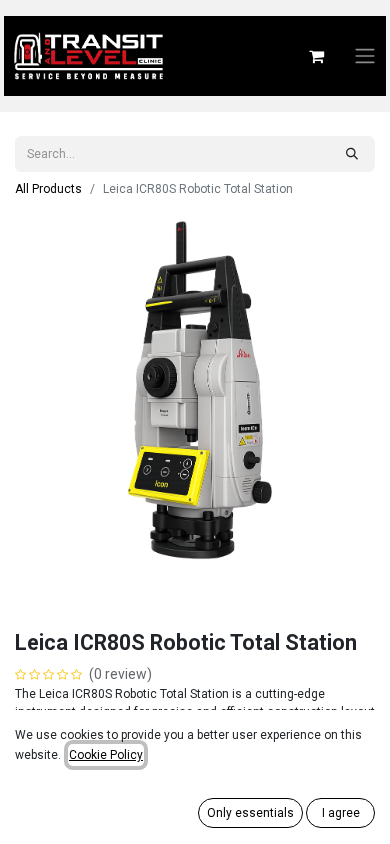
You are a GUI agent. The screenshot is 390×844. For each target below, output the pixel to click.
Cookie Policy (106, 755)
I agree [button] (341, 813)
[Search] (352, 154)
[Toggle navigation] (365, 56)
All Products (48, 189)
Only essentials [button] (250, 813)
